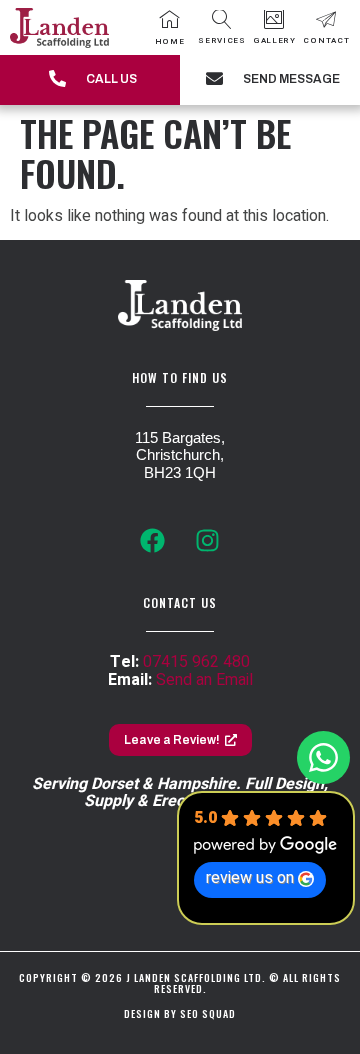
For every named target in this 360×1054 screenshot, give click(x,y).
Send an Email (204, 680)
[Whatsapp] (323, 757)
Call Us (111, 79)
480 (234, 662)
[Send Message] (214, 80)
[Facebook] (153, 541)
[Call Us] (57, 80)
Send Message (291, 79)
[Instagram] (208, 541)
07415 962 (181, 662)
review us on (250, 878)
